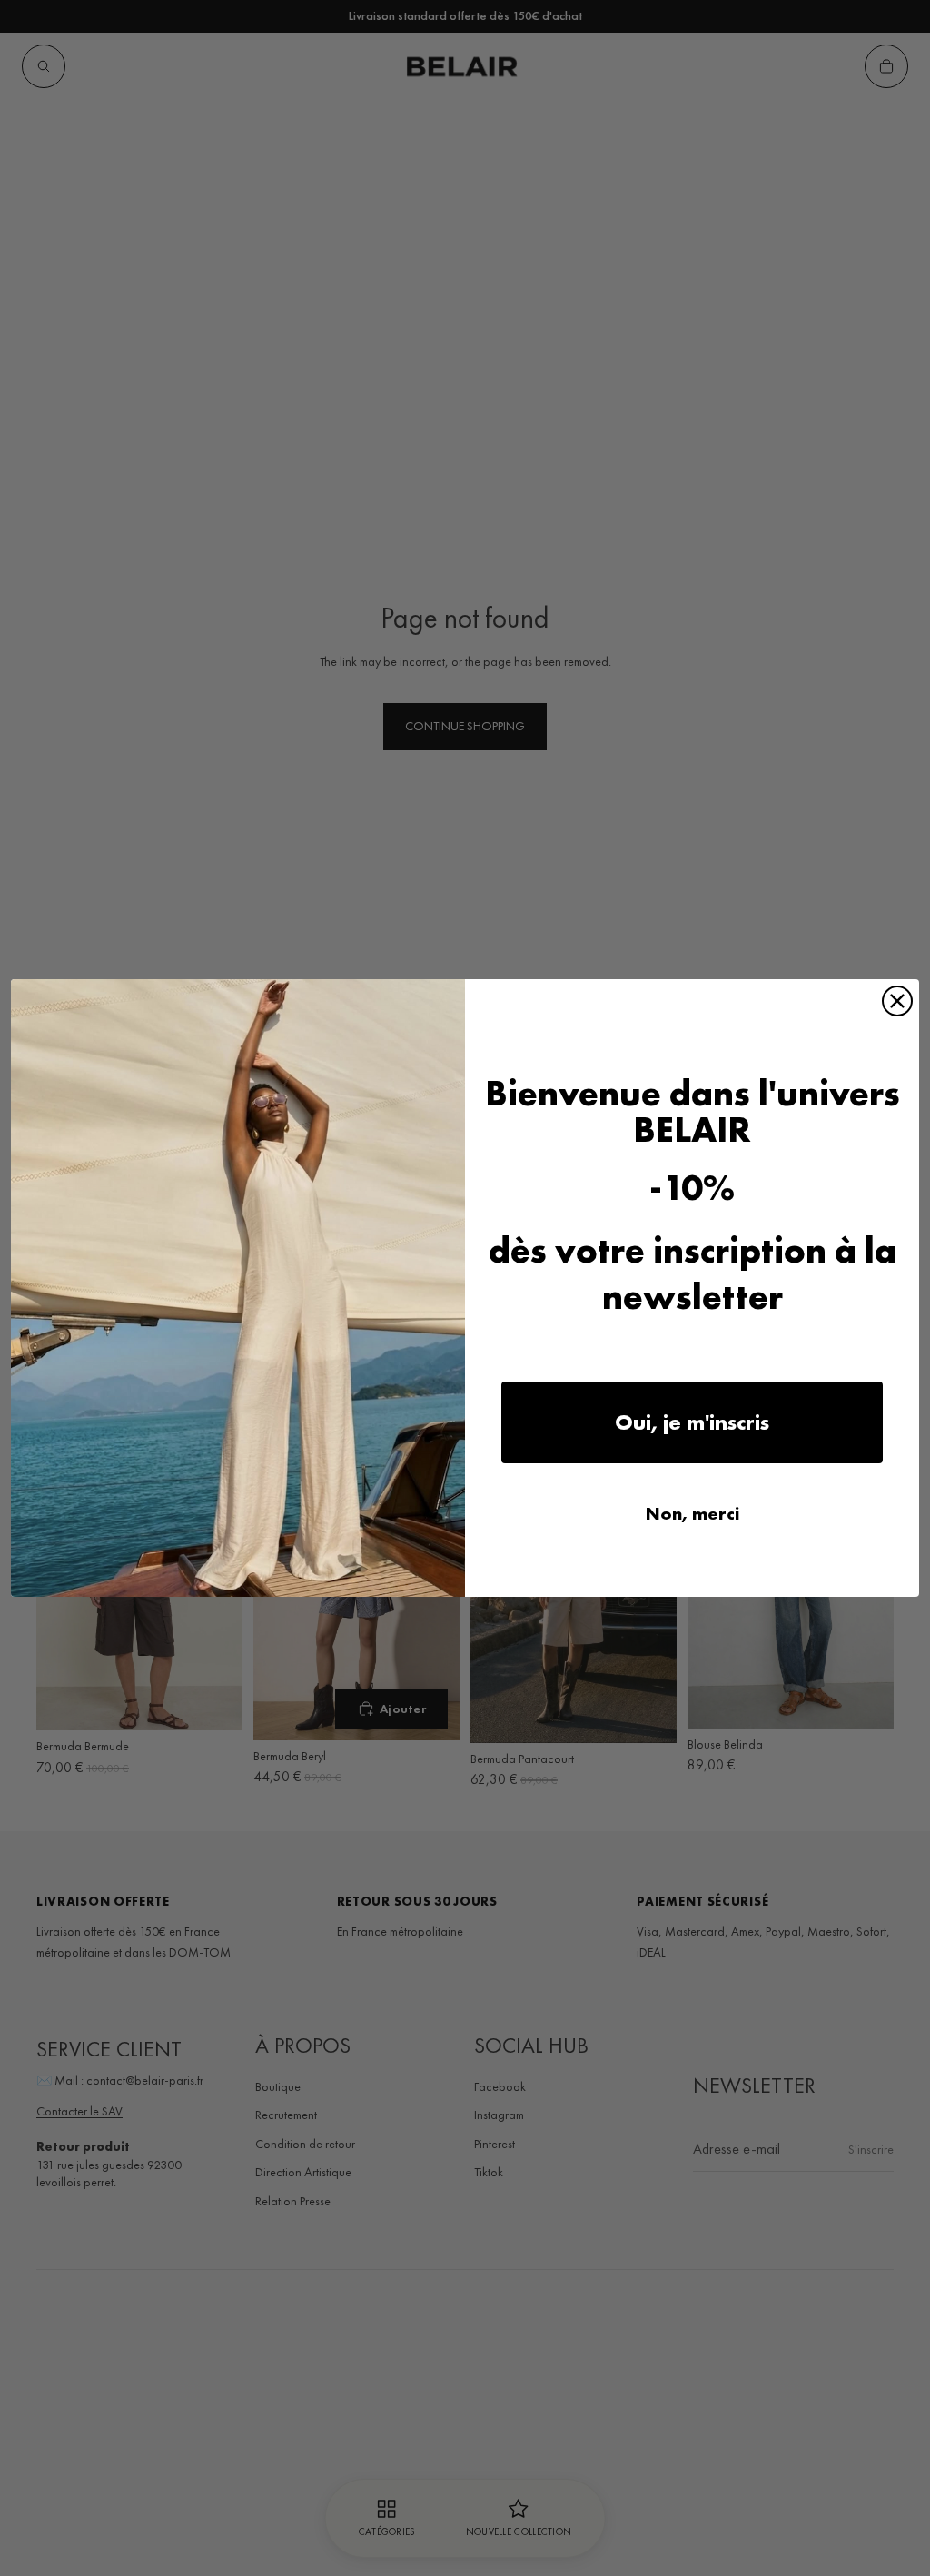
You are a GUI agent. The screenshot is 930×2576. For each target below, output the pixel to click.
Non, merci (693, 1513)
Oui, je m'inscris (692, 1422)
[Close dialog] (897, 1001)
